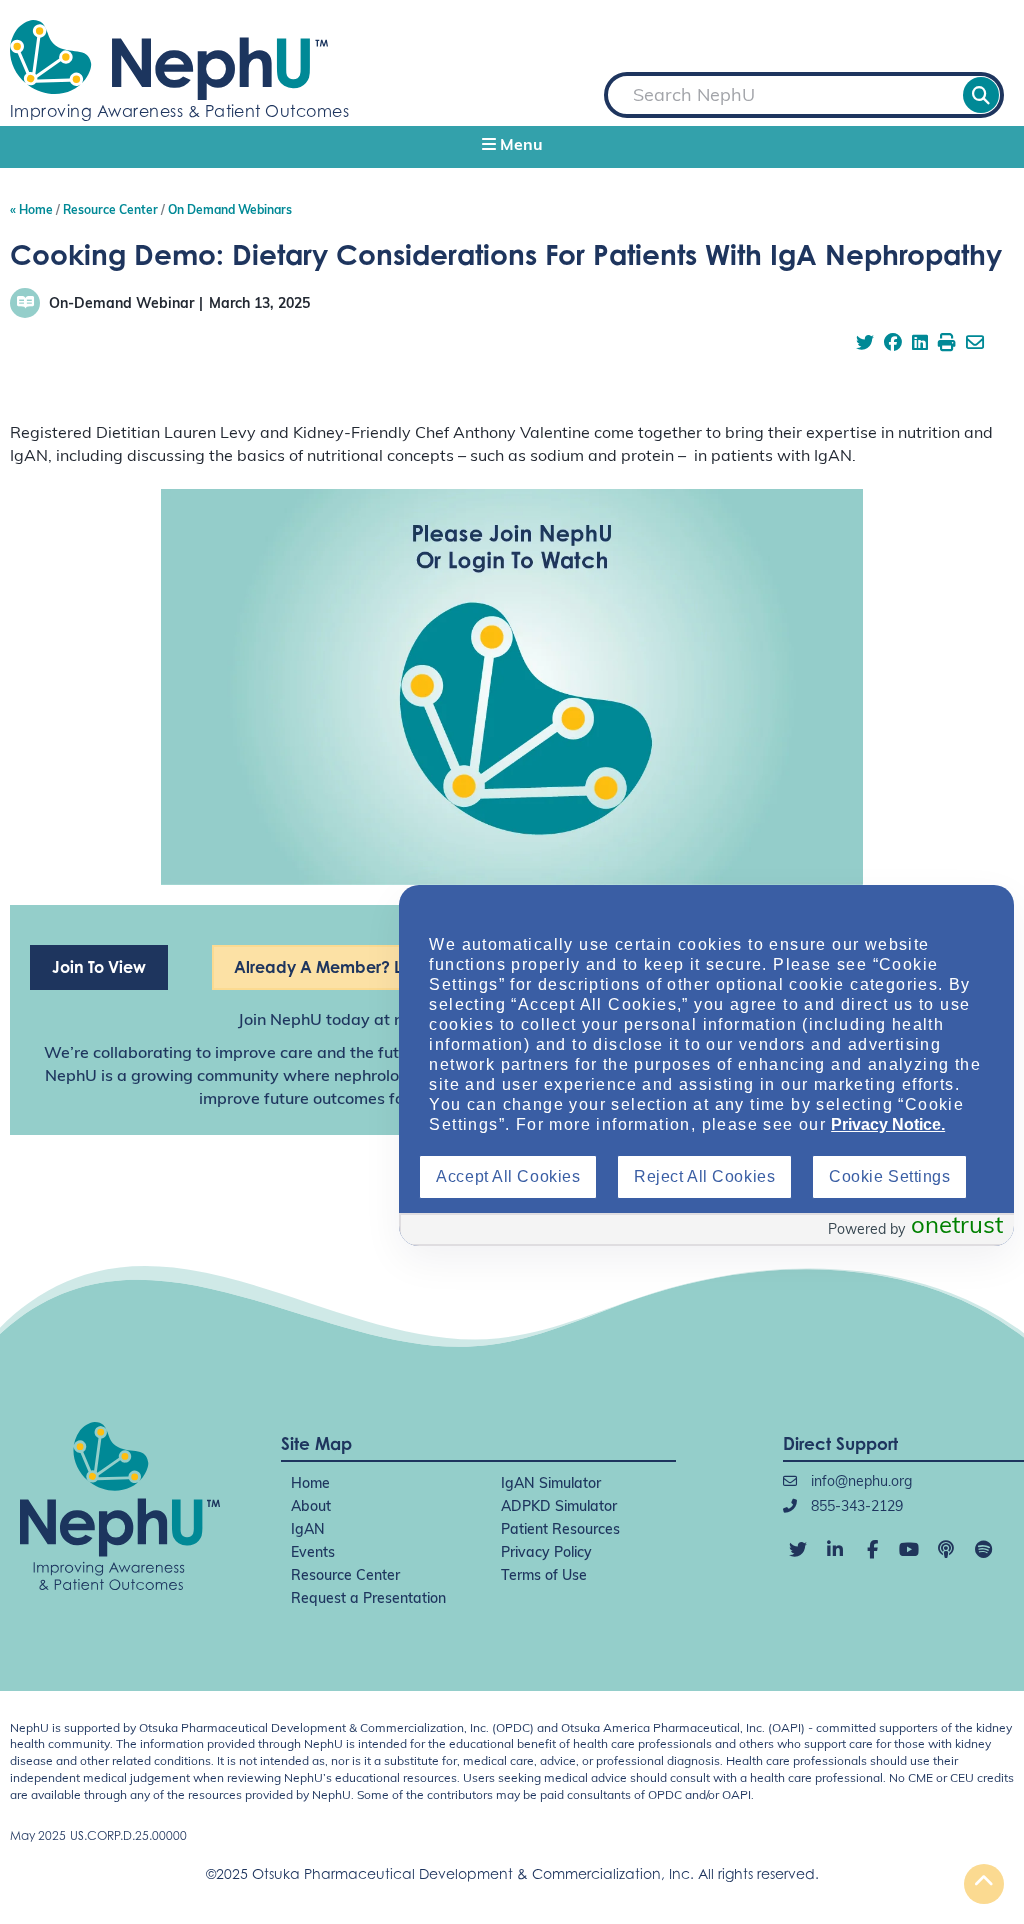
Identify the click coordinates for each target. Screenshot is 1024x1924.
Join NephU (280, 1021)
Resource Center (345, 1576)
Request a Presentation (368, 1599)
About (311, 1507)
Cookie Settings (889, 1176)
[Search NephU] (981, 95)
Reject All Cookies (704, 1176)
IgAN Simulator (551, 1484)
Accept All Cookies (508, 1176)
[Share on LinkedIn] (920, 345)
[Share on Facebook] (893, 345)
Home (310, 1484)
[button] (512, 147)
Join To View (99, 967)
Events (313, 1553)
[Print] (947, 345)
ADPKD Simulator (559, 1507)
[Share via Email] (975, 345)
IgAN (308, 1530)
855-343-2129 (855, 1507)
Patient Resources (560, 1530)
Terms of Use (544, 1576)
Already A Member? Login (335, 967)
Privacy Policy (546, 1553)
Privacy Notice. (888, 1124)
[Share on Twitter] (865, 345)
